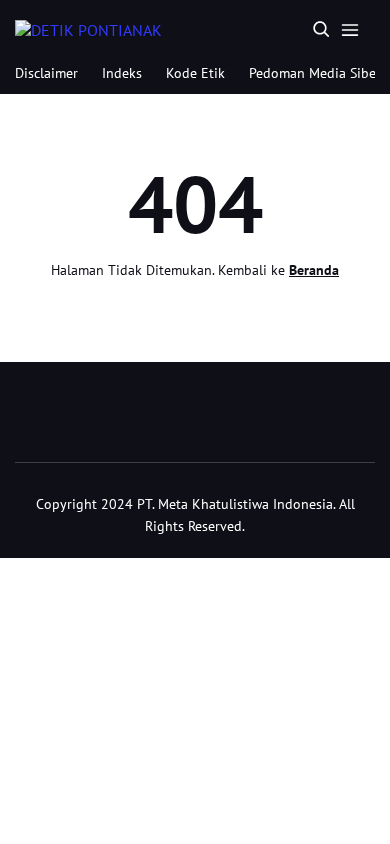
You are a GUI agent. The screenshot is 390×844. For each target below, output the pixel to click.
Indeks (122, 73)
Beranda (314, 270)
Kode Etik (195, 73)
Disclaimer (46, 73)
